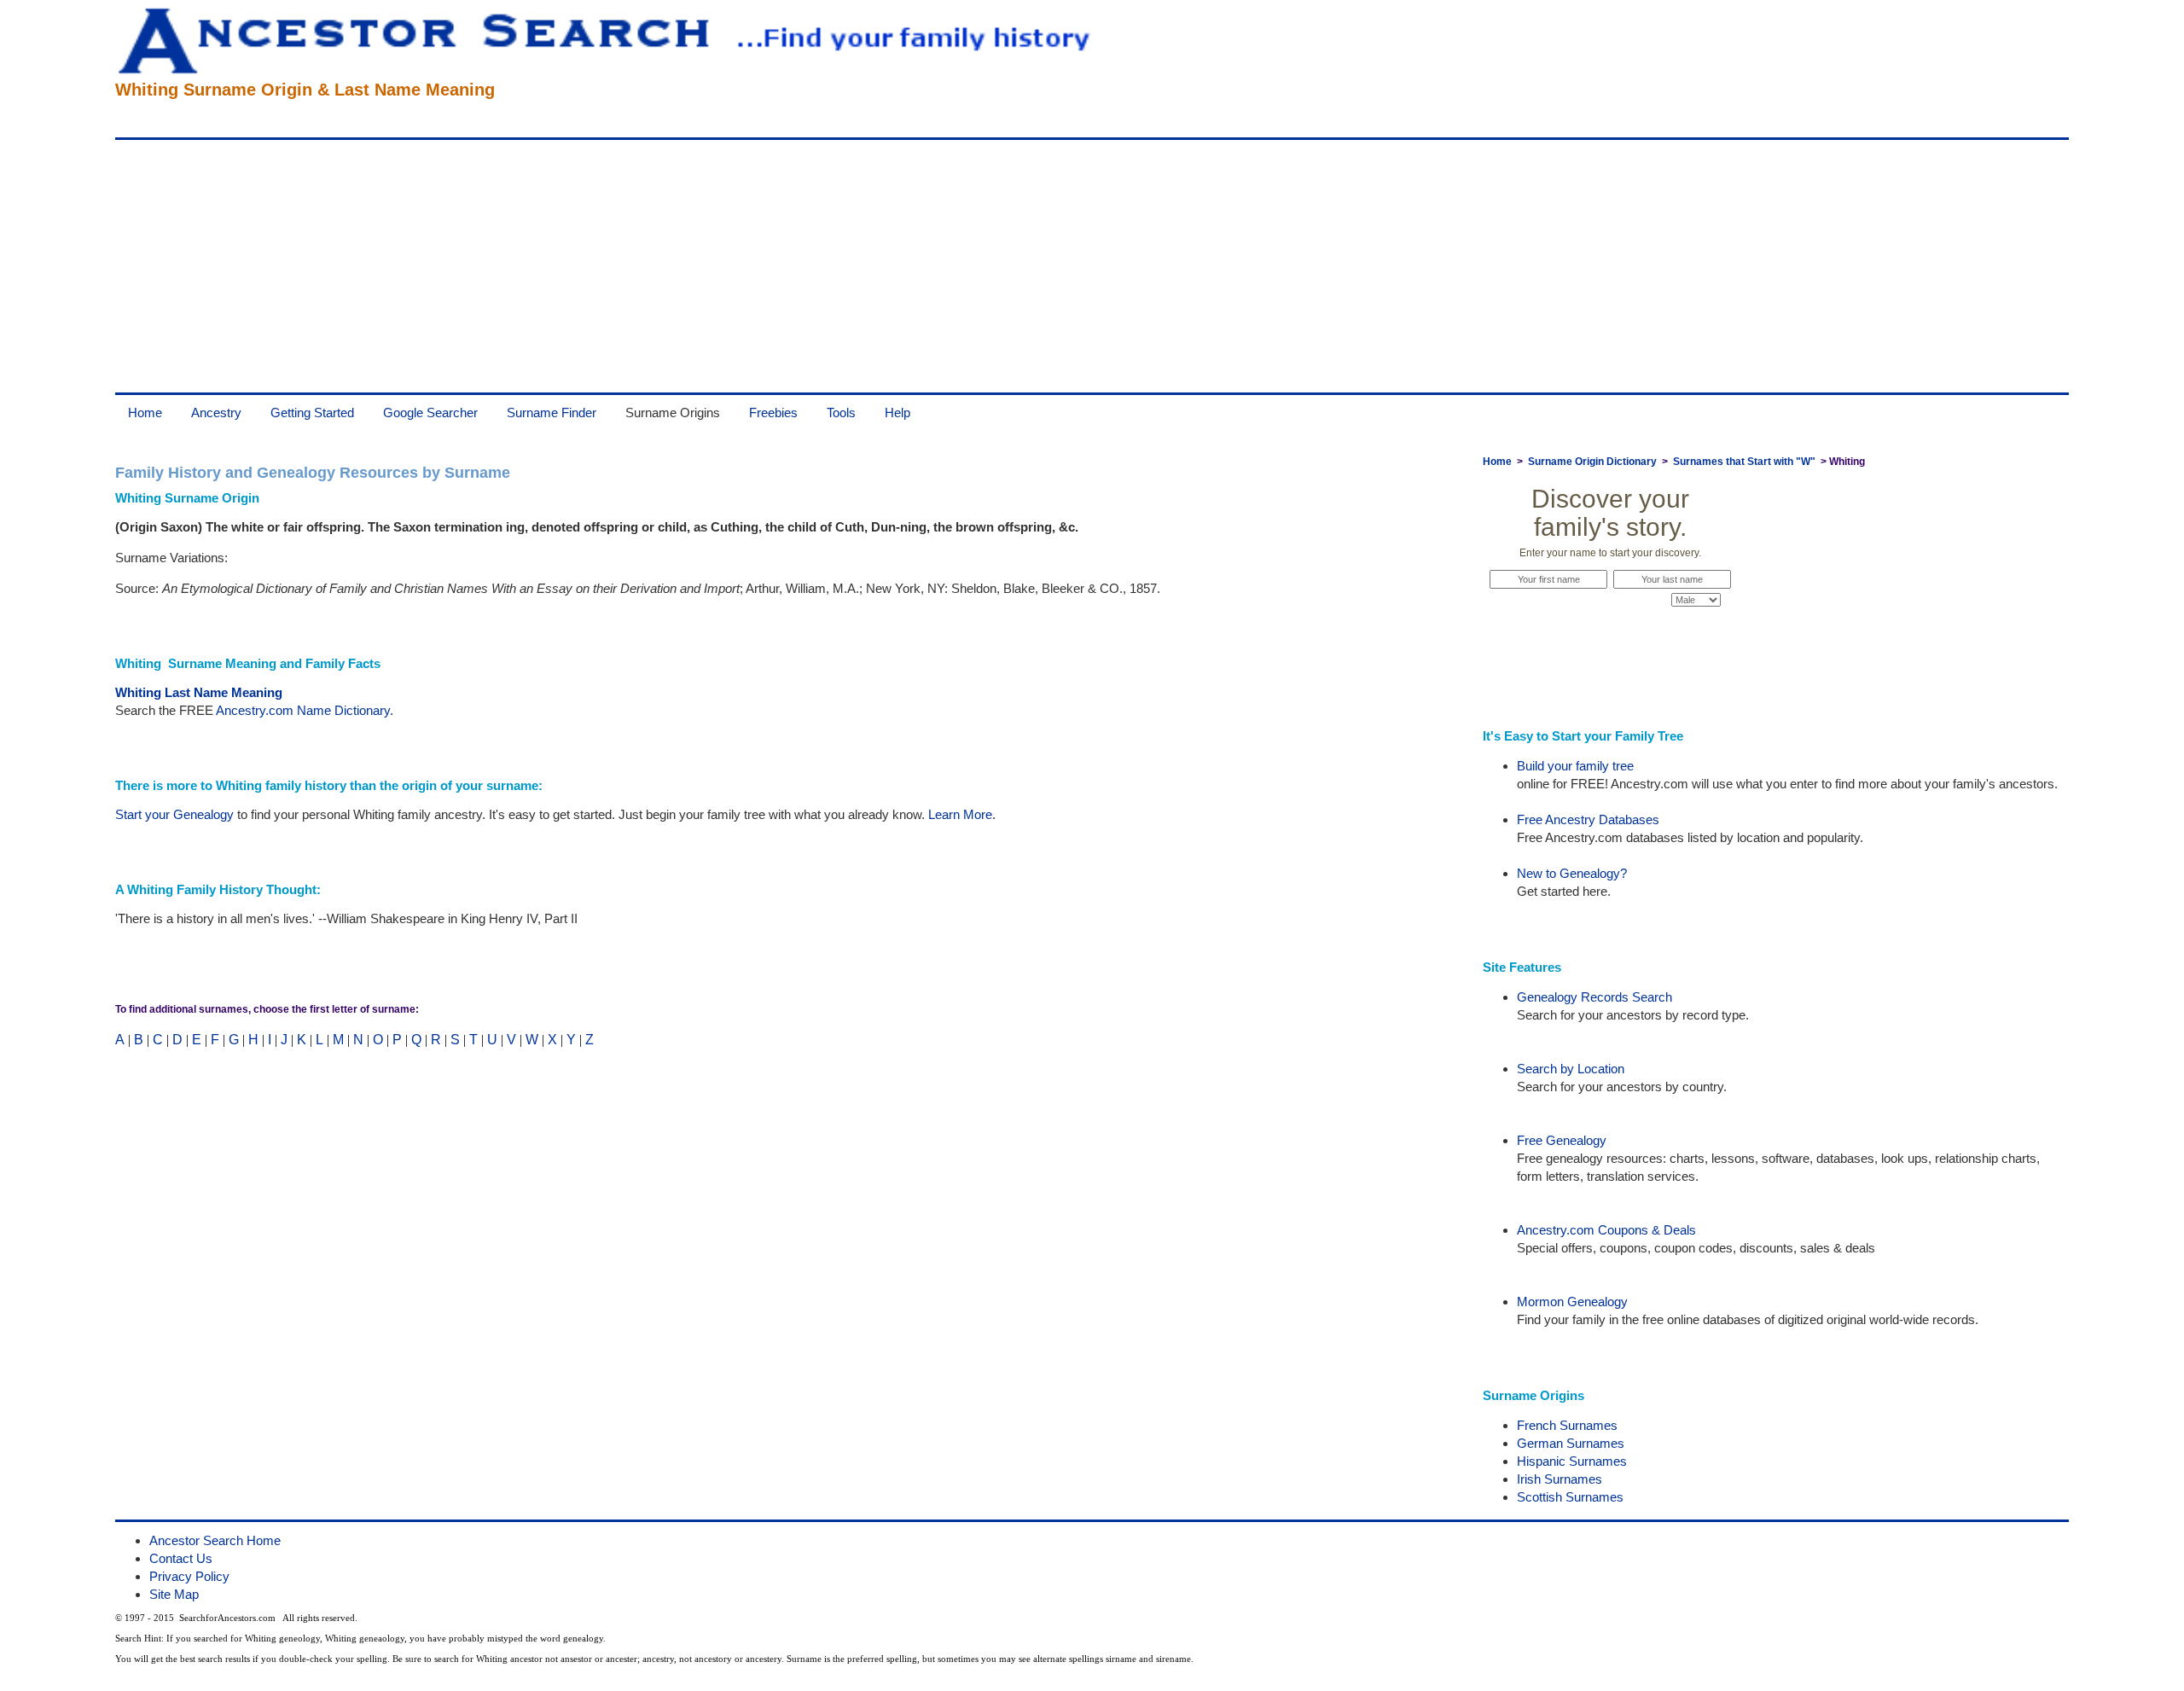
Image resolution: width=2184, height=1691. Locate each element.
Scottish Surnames (1570, 1497)
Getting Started (312, 413)
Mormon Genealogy (1572, 1302)
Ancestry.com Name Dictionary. (305, 710)
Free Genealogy (1562, 1140)
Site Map (174, 1594)
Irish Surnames (1560, 1479)
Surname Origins (673, 413)
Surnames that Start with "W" (1744, 462)
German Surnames (1571, 1443)
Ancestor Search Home (215, 1540)
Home (145, 413)
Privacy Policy (189, 1576)
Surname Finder (552, 413)
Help (897, 413)
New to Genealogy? (1572, 873)
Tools (841, 413)
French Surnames (1567, 1425)
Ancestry (216, 413)
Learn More (960, 814)
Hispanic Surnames (1572, 1461)
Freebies (773, 413)
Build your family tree (1575, 766)
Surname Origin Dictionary (1592, 462)
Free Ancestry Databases (1588, 819)
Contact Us (181, 1558)
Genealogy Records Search (1594, 997)
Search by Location (1571, 1069)
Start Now (1611, 632)
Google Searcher (430, 413)
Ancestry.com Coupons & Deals (1606, 1230)
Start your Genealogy (174, 814)
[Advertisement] (627, 266)
